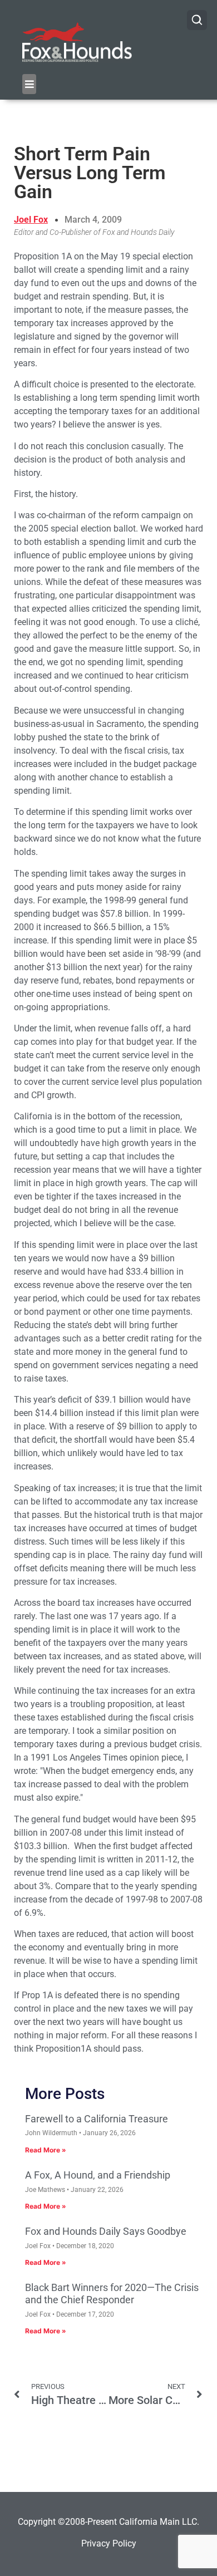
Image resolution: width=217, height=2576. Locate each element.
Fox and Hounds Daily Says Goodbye (106, 2231)
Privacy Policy (109, 2543)
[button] (29, 84)
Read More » (46, 2150)
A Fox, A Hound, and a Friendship (98, 2175)
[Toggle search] (197, 20)
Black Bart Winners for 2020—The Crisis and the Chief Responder (112, 2294)
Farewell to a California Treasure (97, 2119)
